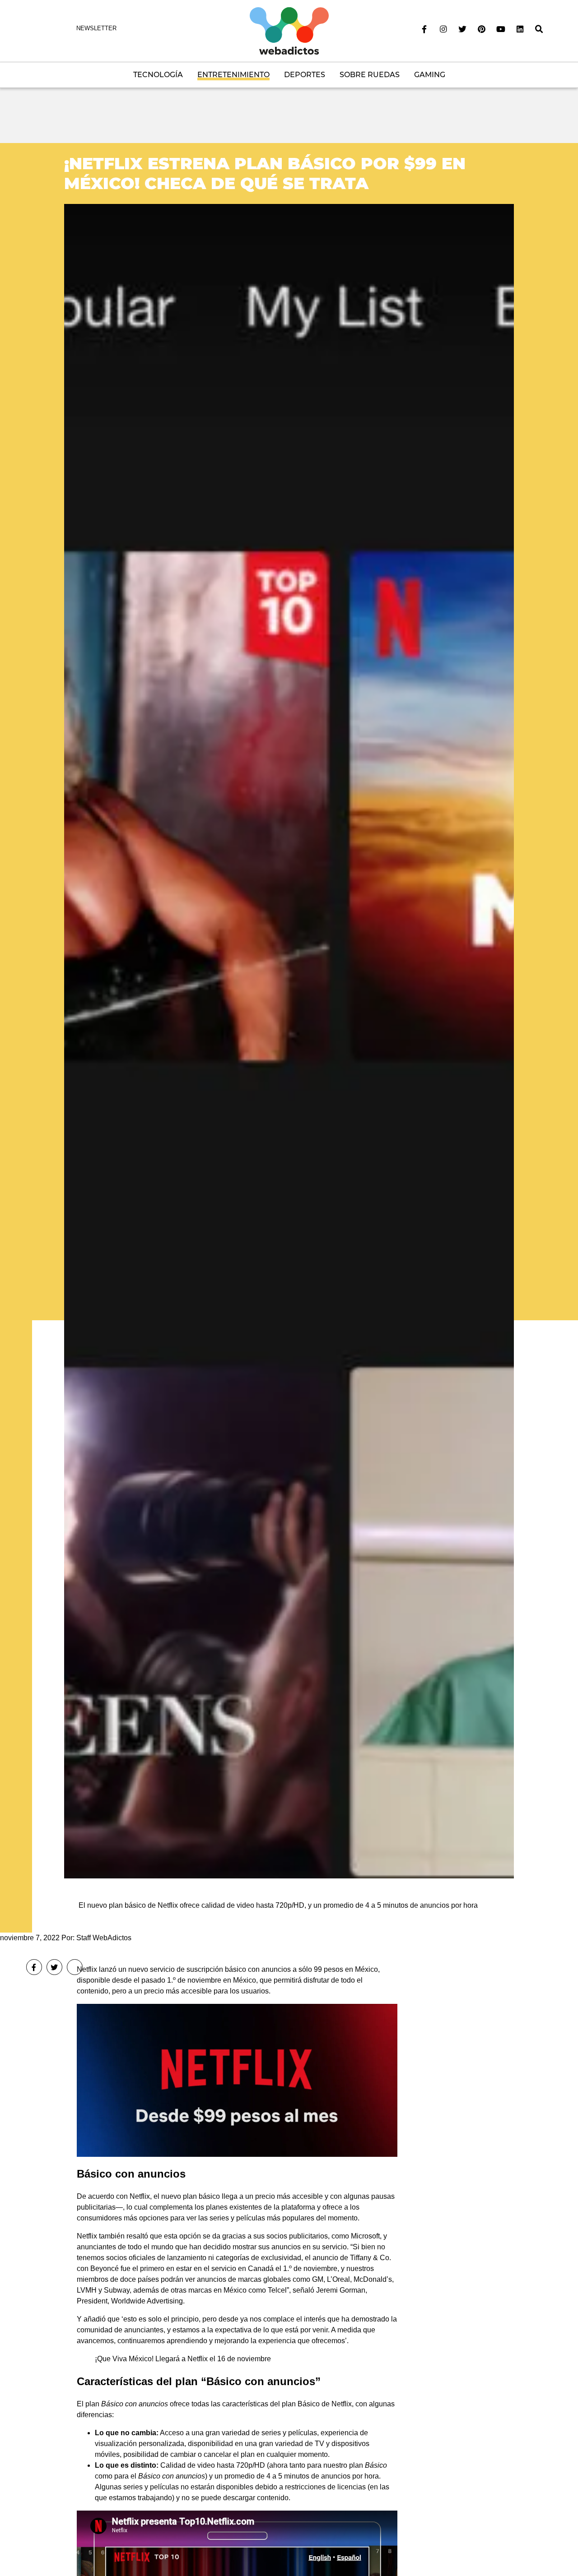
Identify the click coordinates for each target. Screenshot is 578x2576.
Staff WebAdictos (104, 1938)
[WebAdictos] (289, 30)
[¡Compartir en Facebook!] (34, 1967)
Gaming (430, 75)
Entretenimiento (233, 75)
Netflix (87, 1969)
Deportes (305, 75)
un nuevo (133, 1969)
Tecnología (158, 75)
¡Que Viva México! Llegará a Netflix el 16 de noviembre (183, 2359)
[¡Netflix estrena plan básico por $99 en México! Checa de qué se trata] (289, 1041)
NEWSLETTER (96, 28)
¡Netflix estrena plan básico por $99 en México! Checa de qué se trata (265, 173)
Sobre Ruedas (370, 75)
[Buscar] (539, 29)
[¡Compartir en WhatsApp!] (75, 1967)
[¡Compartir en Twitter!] (54, 1967)
